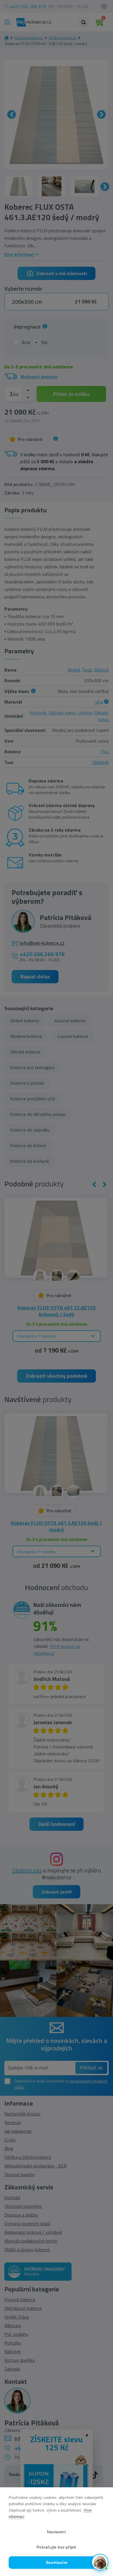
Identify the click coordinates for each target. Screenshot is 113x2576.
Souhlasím (57, 2563)
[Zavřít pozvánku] (101, 2497)
